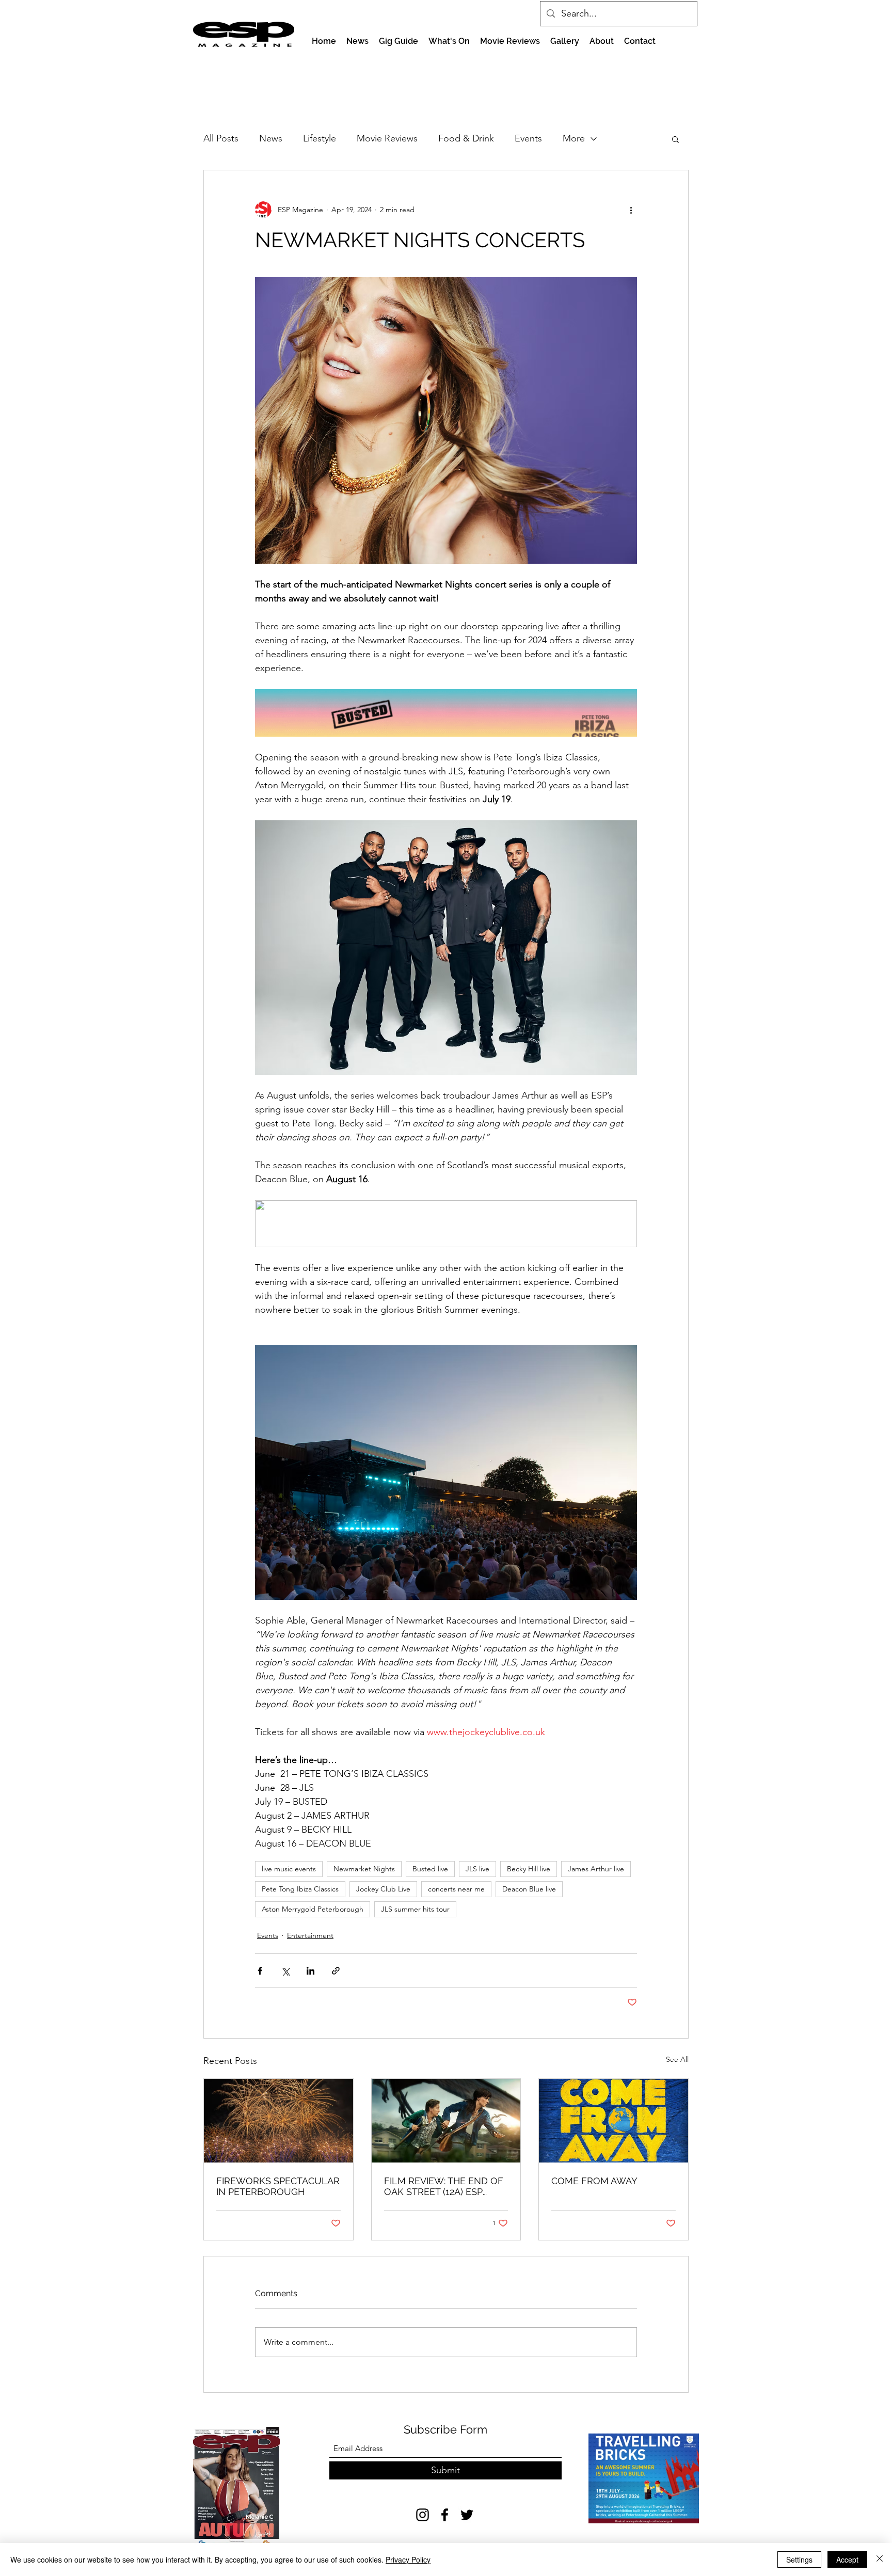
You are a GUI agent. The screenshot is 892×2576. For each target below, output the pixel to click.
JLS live (477, 1869)
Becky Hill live (529, 1869)
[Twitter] (467, 2515)
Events (528, 138)
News (271, 138)
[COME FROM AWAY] (614, 2121)
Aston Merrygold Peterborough (313, 1909)
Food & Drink (466, 138)
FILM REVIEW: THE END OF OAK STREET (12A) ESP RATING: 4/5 (444, 2186)
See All (677, 2059)
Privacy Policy (408, 2559)
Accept (847, 2559)
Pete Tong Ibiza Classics (300, 1889)
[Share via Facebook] (260, 1971)
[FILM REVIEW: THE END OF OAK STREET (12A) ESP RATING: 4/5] (446, 2121)
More (574, 138)
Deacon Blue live (529, 1889)
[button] (675, 139)
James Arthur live (596, 1869)
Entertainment (310, 1935)
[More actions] (631, 210)
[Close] (880, 2559)
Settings (799, 2559)
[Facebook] (445, 2515)
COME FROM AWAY (594, 2181)
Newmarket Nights (364, 1869)
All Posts (221, 138)
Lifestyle (320, 138)
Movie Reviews (387, 138)
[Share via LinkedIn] (310, 1971)
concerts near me (456, 1889)
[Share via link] (336, 1971)
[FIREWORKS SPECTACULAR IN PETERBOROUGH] (278, 2121)
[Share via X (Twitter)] (285, 1971)
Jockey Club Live (383, 1889)
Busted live (430, 1869)
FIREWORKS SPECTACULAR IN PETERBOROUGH (278, 2186)
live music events (289, 1869)
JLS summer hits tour (415, 1909)
